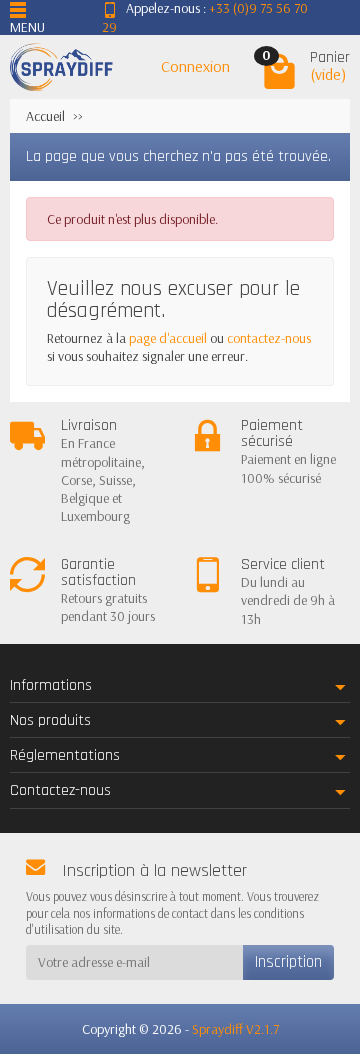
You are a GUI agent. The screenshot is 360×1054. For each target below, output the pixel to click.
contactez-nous (269, 338)
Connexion (195, 66)
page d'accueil (168, 338)
